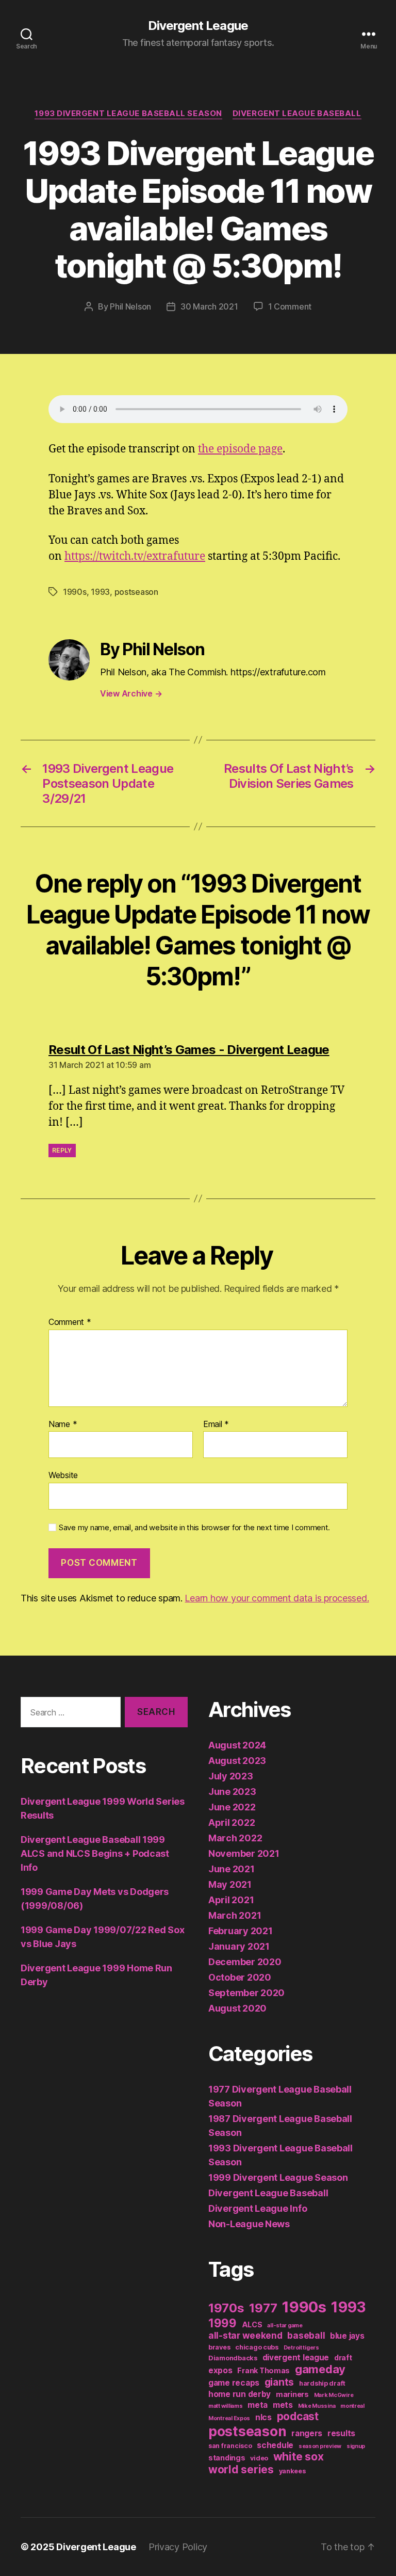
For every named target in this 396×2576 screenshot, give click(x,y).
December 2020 (245, 1962)
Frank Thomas (263, 2370)
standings (227, 2458)
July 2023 (231, 1776)
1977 (263, 2308)
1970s (226, 2308)
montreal (352, 2406)
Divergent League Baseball (297, 114)
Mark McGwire (334, 2395)
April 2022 (232, 1822)
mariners (292, 2394)
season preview (320, 2446)
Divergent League (198, 26)
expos (220, 2370)
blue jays (347, 2336)
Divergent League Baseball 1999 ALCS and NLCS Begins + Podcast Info (95, 1853)
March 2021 (235, 1915)
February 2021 (241, 1931)
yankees (292, 2471)
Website (63, 1475)
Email (216, 1424)
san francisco (230, 2446)
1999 (222, 2323)
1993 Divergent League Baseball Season (128, 114)
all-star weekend (245, 2335)
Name (63, 1424)
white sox (299, 2457)
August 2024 (237, 1745)
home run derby (240, 2394)
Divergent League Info (258, 2208)
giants (279, 2382)
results (341, 2433)
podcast (298, 2416)
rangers (307, 2433)
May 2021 (230, 1884)
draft (343, 2358)
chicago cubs (257, 2347)
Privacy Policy (178, 2547)
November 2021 (244, 1853)
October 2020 (240, 1977)
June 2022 (232, 1807)
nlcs (263, 2417)
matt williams (226, 2406)
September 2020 (246, 1993)
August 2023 (237, 1761)
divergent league (296, 2358)
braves (219, 2347)
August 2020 (237, 2008)
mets (283, 2405)
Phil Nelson (130, 306)
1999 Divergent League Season (278, 2177)
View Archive (131, 693)
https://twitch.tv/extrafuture (135, 556)
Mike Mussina (317, 2406)
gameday (320, 2369)
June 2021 (232, 1869)
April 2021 (231, 1900)
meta (258, 2405)
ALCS (252, 2324)
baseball (306, 2335)
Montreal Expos (229, 2418)
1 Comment (290, 306)
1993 (100, 592)
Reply (62, 1150)
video (259, 2458)
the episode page (240, 449)
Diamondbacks (233, 2358)
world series (241, 2469)
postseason (136, 592)
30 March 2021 (209, 306)
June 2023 (232, 1792)
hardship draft (322, 2383)
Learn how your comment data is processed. (277, 1598)
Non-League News (249, 2224)
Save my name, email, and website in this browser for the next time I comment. (194, 1528)
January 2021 (239, 1946)
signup (356, 2446)
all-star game (285, 2326)
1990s (75, 592)
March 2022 (235, 1838)
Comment (70, 1322)
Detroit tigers (301, 2348)
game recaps (234, 2383)
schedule (275, 2445)
